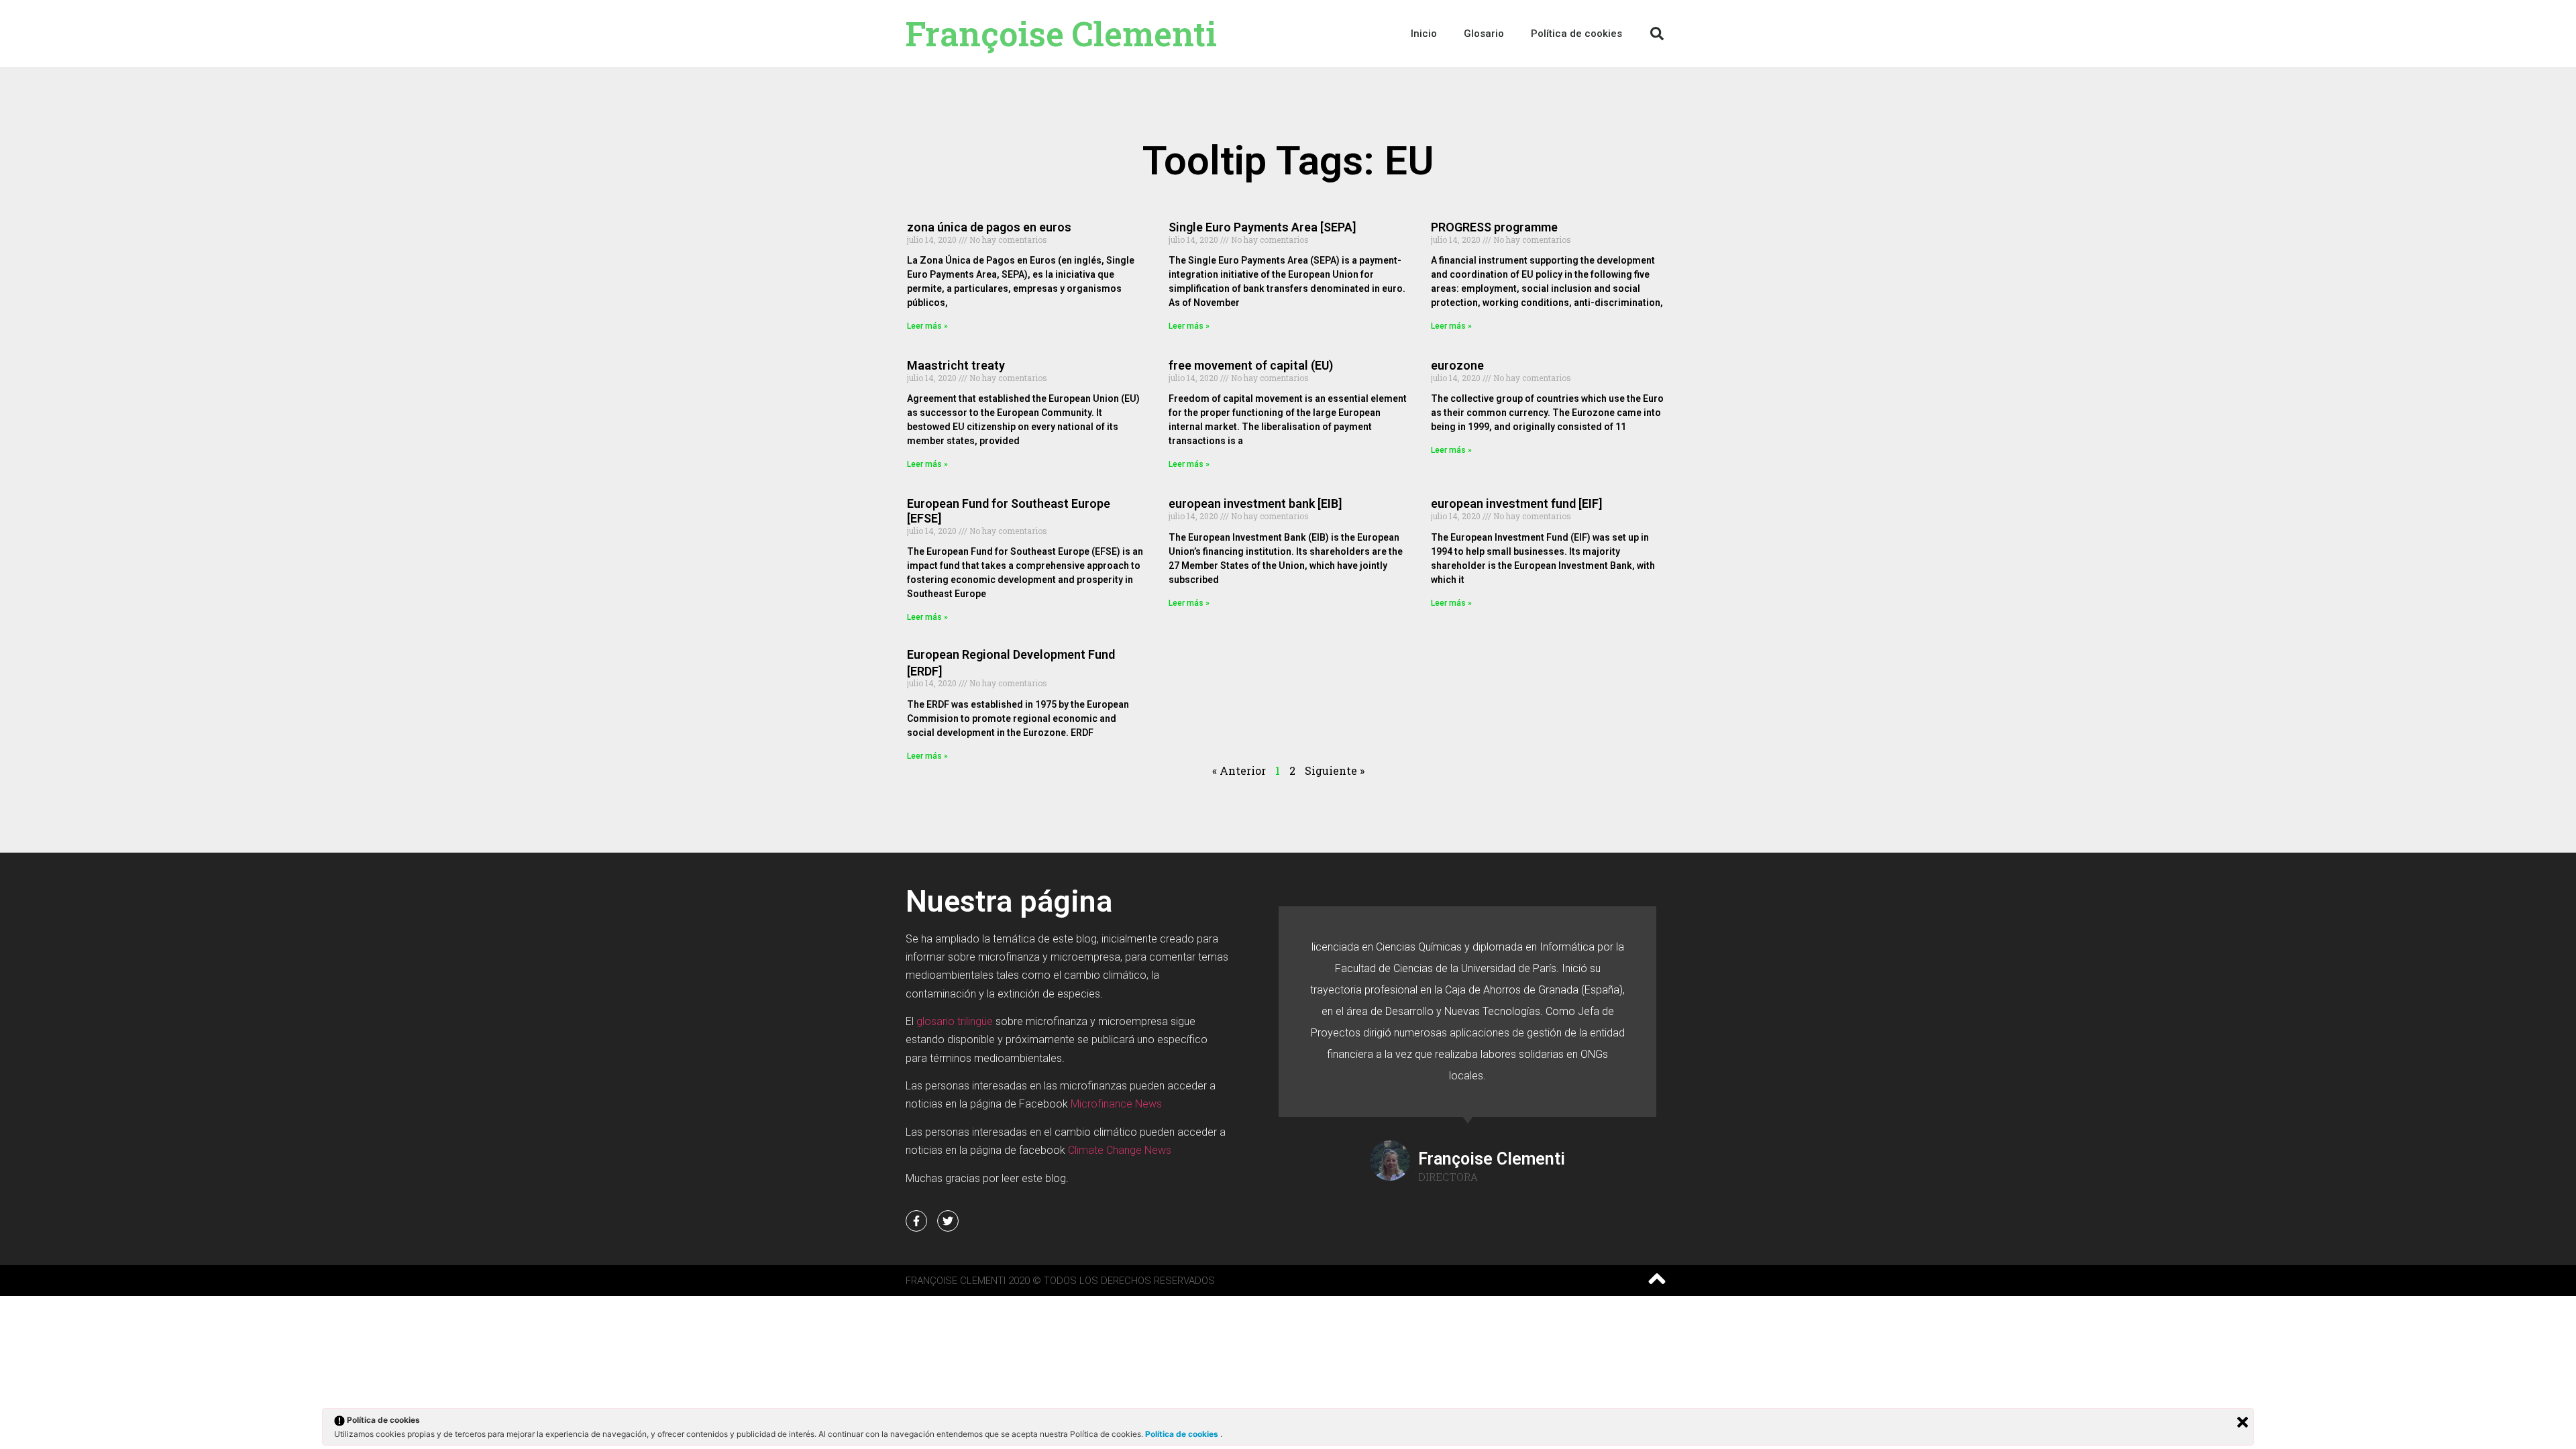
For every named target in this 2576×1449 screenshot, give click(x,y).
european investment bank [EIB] (1255, 503)
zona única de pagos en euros (989, 227)
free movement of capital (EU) (1251, 365)
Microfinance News (1116, 1104)
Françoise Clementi (1061, 34)
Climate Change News (1120, 1150)
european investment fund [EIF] (1516, 503)
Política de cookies (1183, 1434)
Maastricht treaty (956, 365)
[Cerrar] (2243, 1422)
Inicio (1424, 34)
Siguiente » (1335, 770)
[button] (1657, 34)
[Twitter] (948, 1221)
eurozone (1457, 365)
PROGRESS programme (1494, 227)
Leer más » (927, 326)
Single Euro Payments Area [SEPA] (1262, 227)
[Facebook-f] (916, 1221)
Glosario (1484, 34)
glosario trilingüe (955, 1021)
